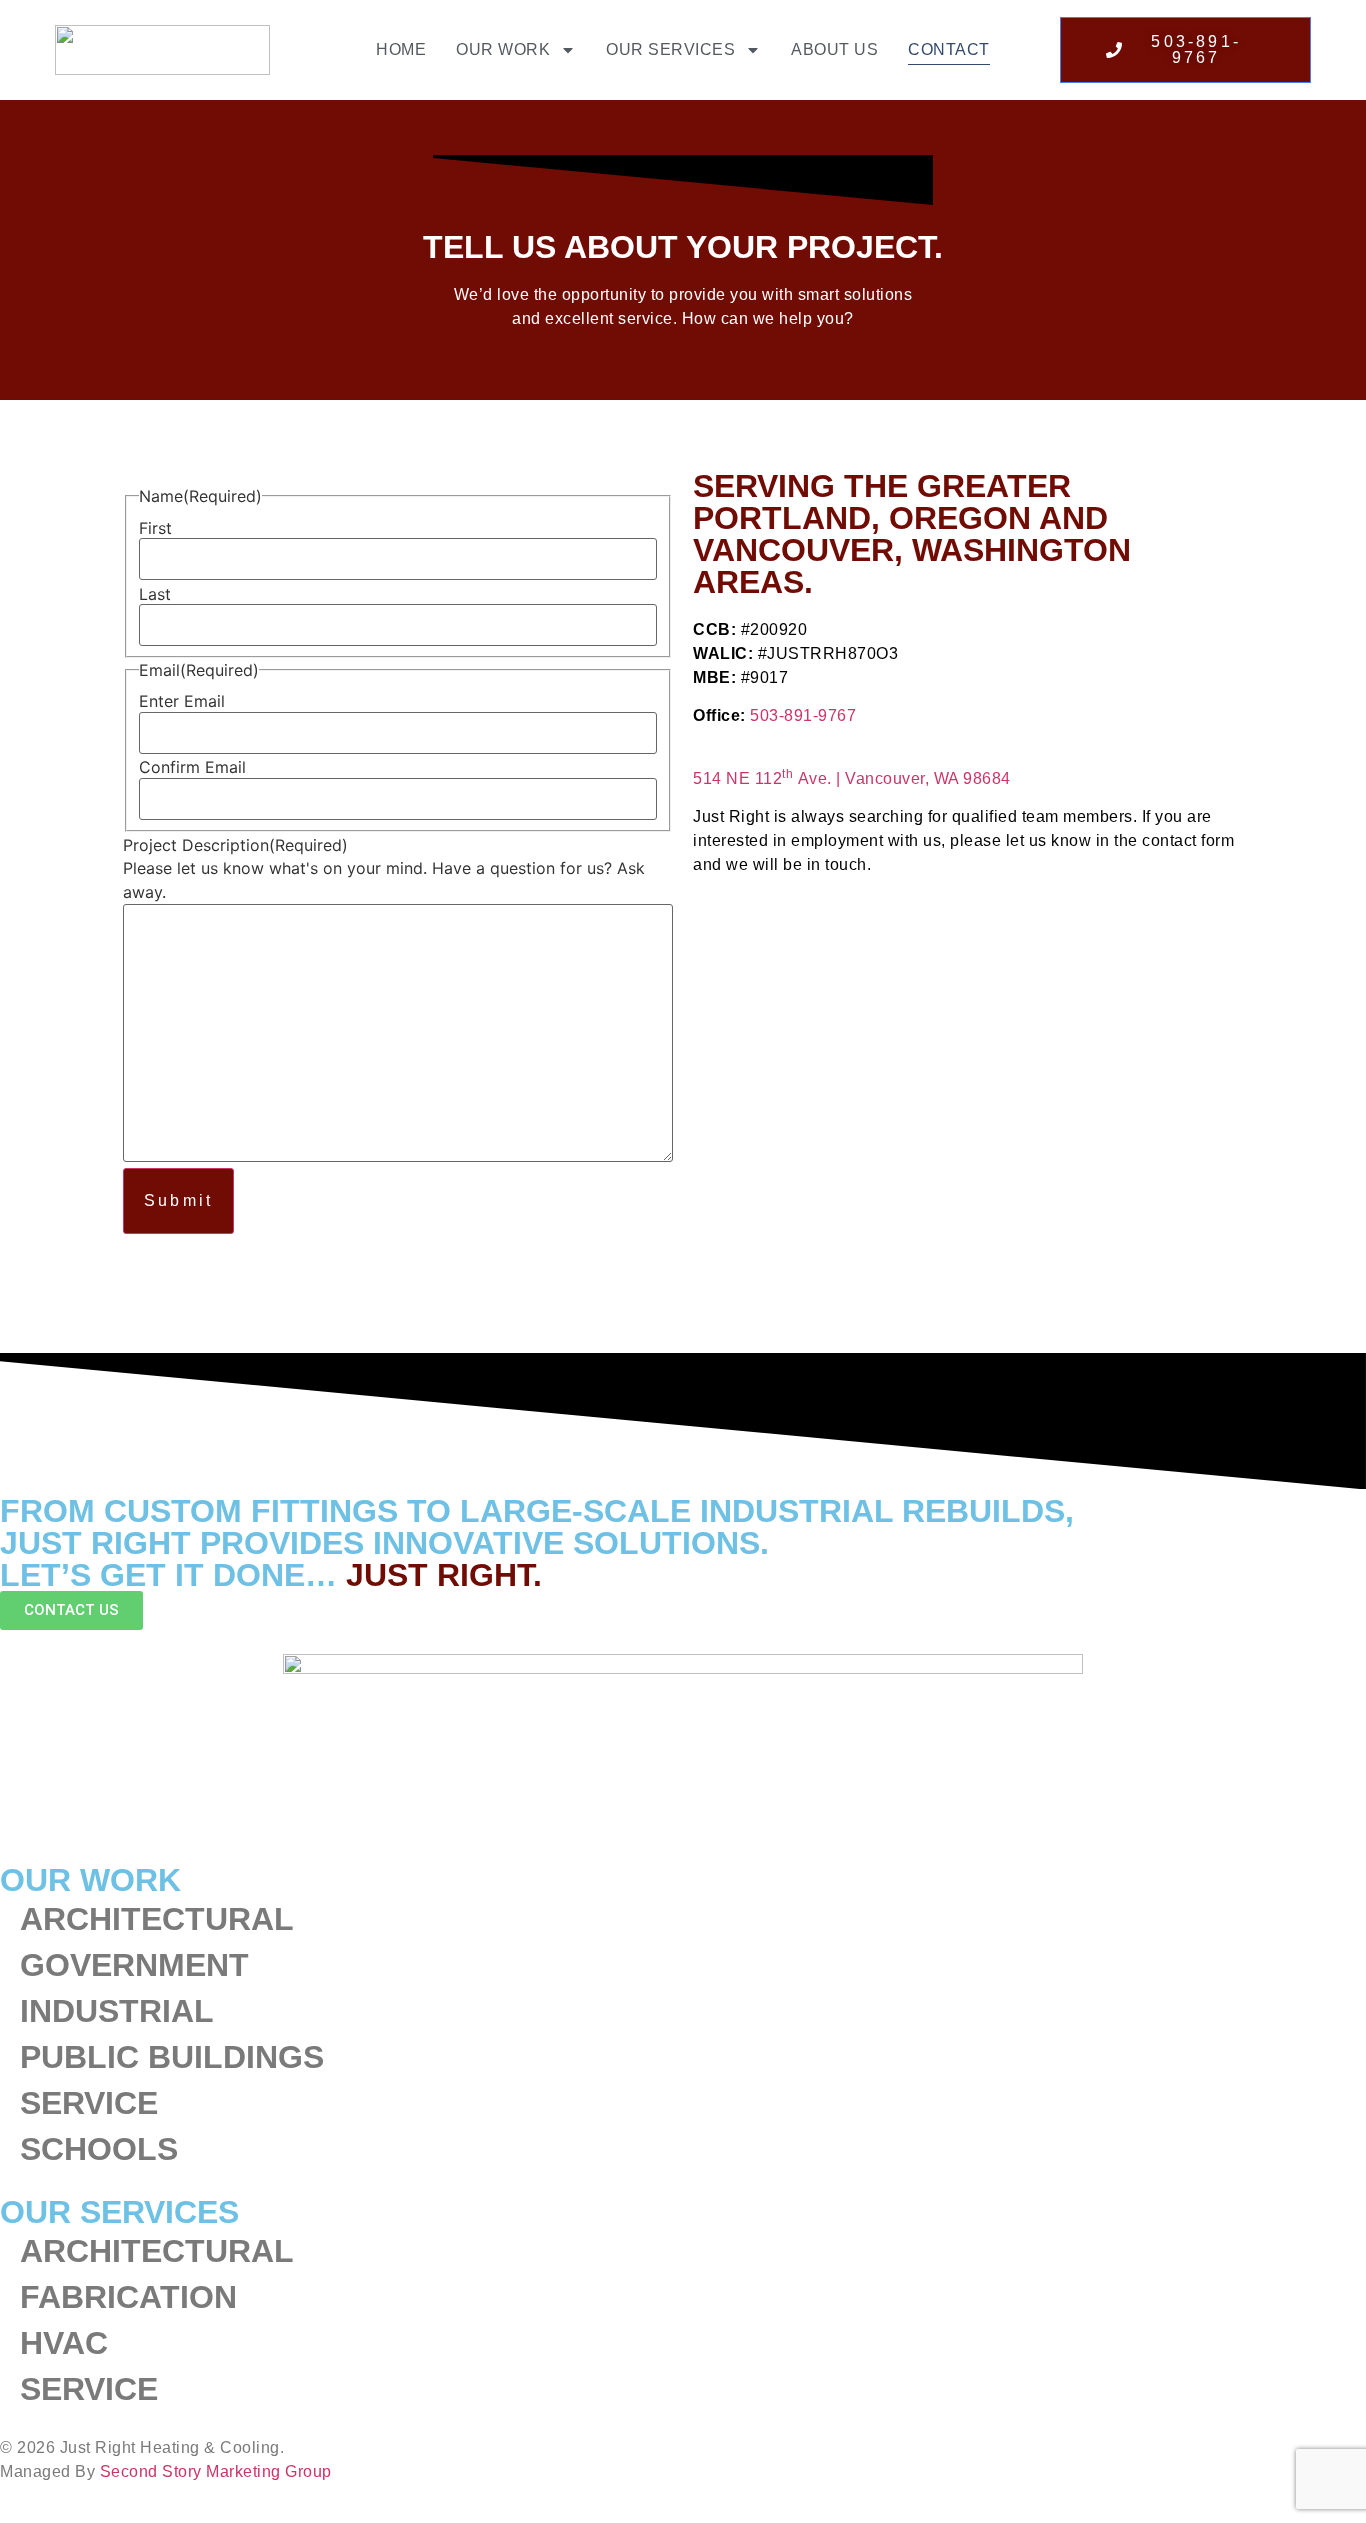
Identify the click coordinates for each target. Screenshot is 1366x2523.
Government (134, 1965)
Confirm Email (192, 767)
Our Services (670, 49)
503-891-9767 (803, 715)
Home (401, 49)
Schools (99, 2149)
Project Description (235, 845)
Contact (949, 49)
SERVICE (89, 2389)
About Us (834, 49)
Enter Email (182, 701)
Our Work (503, 49)
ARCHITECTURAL (157, 2251)
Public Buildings (172, 2057)
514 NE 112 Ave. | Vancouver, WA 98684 (852, 778)
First (155, 528)
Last (155, 594)
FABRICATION (128, 2297)
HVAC (64, 2343)
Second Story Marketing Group (216, 2471)
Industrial (117, 2011)
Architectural (157, 1919)
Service (89, 2103)
